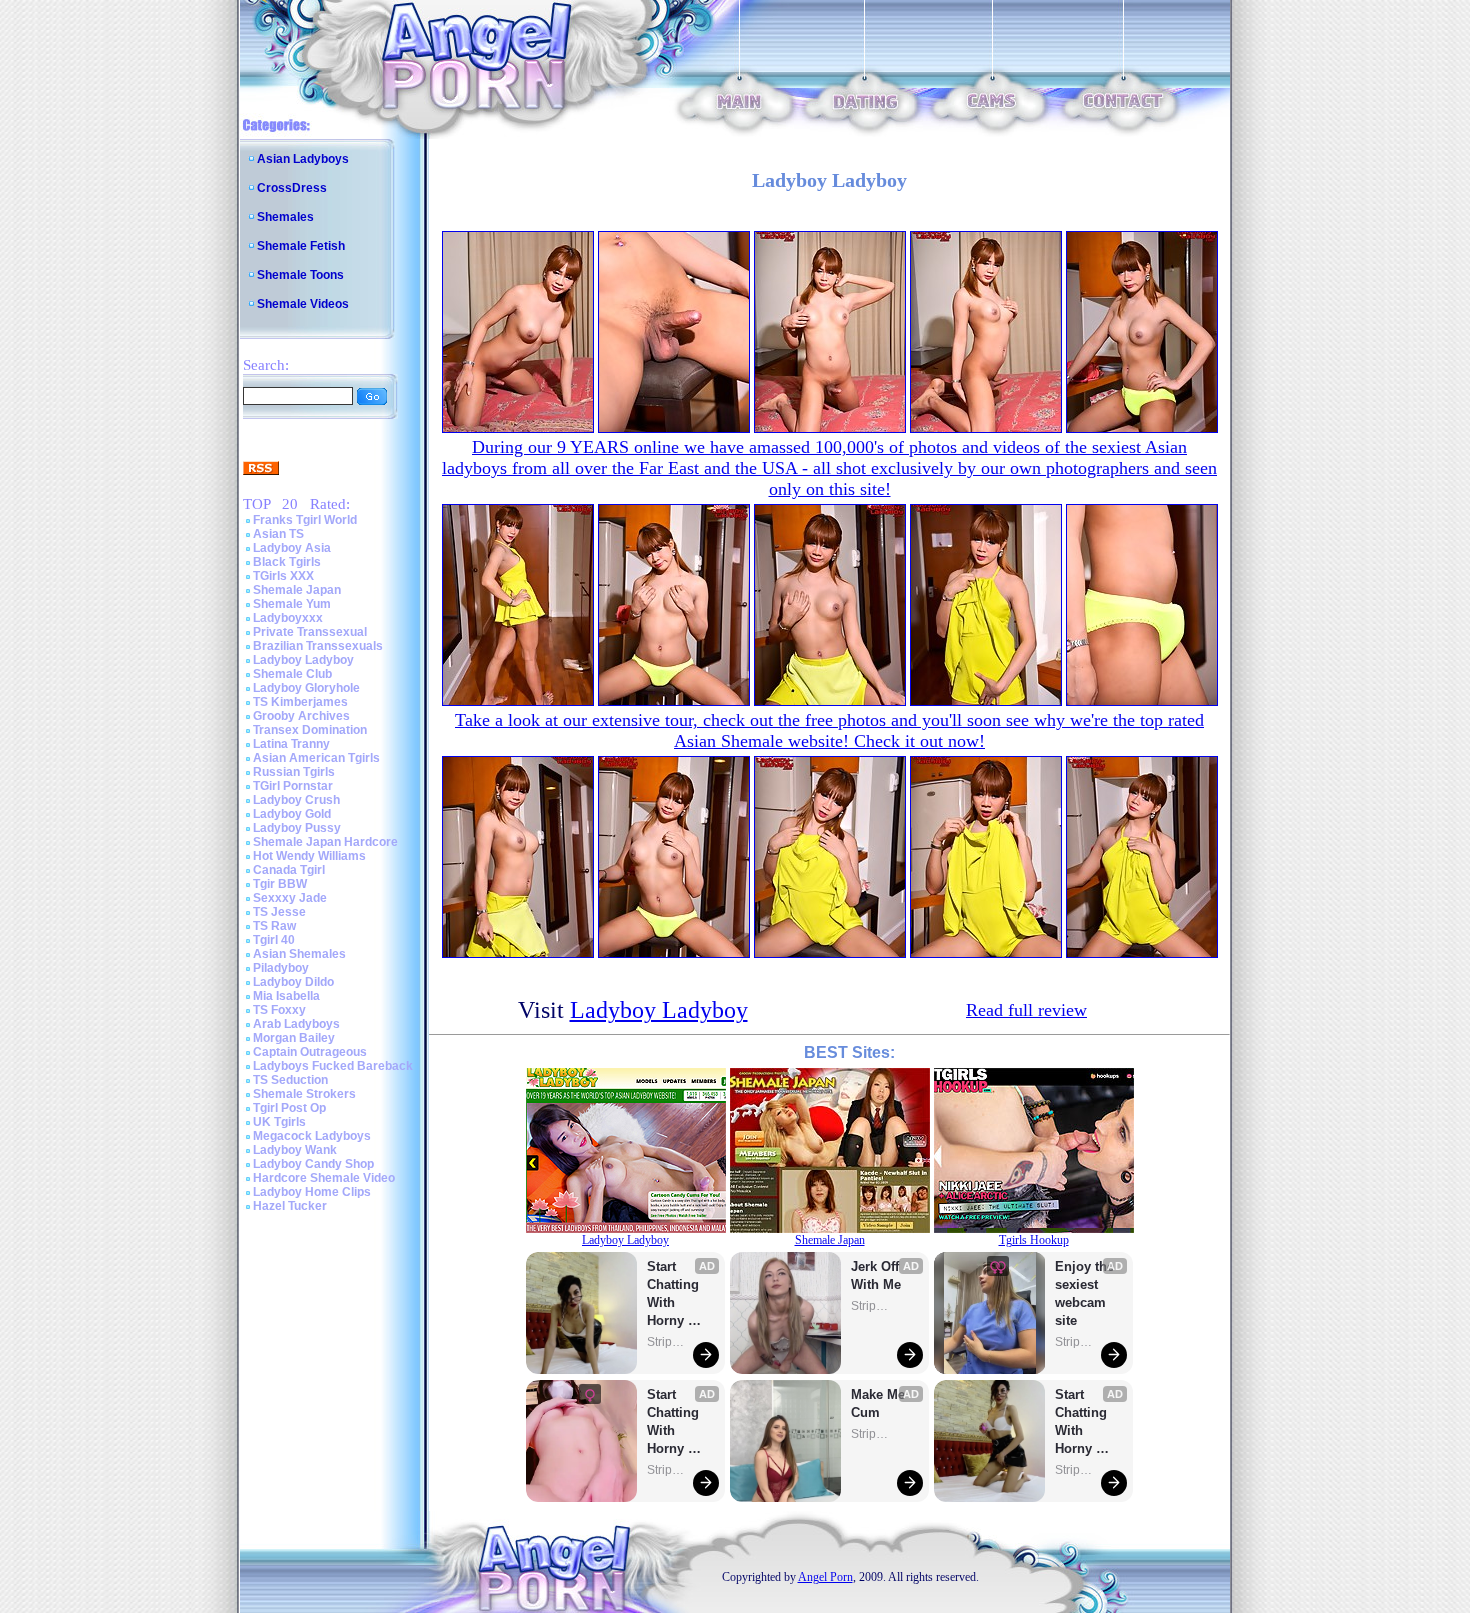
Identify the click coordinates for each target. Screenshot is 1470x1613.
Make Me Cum (880, 1403)
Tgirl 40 (274, 940)
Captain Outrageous (310, 1052)
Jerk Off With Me (877, 1275)
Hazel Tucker (290, 1206)
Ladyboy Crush (296, 800)
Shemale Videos (303, 304)
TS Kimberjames (300, 702)
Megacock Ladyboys (312, 1136)
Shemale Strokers (304, 1094)
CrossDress (292, 188)
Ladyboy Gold (292, 814)
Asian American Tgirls (316, 758)
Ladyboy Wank (295, 1150)
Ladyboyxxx (288, 618)
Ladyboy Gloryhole (306, 688)
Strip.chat (667, 1342)
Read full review (1026, 1010)
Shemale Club (292, 674)
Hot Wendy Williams (309, 856)
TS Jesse (279, 912)
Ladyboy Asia (292, 548)
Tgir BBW (280, 884)
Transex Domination (310, 730)
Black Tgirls (287, 562)
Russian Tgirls (294, 772)
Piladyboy (281, 968)
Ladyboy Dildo (293, 982)
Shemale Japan (297, 590)
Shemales (285, 217)
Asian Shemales (299, 954)
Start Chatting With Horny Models (675, 1294)
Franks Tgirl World (305, 520)
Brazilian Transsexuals (318, 646)
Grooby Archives (301, 716)
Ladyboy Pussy (297, 828)
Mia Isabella (286, 996)
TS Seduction (290, 1080)
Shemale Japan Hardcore (325, 842)
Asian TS (278, 534)
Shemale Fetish (301, 246)
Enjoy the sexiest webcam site (1085, 1293)
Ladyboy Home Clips (312, 1192)
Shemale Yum (292, 604)
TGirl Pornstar (293, 786)
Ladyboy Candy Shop (313, 1164)
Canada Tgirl (289, 870)
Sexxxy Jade (290, 898)
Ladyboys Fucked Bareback (333, 1066)
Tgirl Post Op (289, 1108)
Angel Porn (825, 1577)
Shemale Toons (300, 275)
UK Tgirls (279, 1122)
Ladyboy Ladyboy (303, 660)
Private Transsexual (310, 632)
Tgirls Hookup (1034, 1240)
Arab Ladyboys (296, 1024)
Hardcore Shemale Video (324, 1178)
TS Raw (274, 926)
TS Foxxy (279, 1010)
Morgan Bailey (294, 1038)
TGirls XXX (283, 576)
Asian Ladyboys (303, 159)
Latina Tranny (291, 744)
